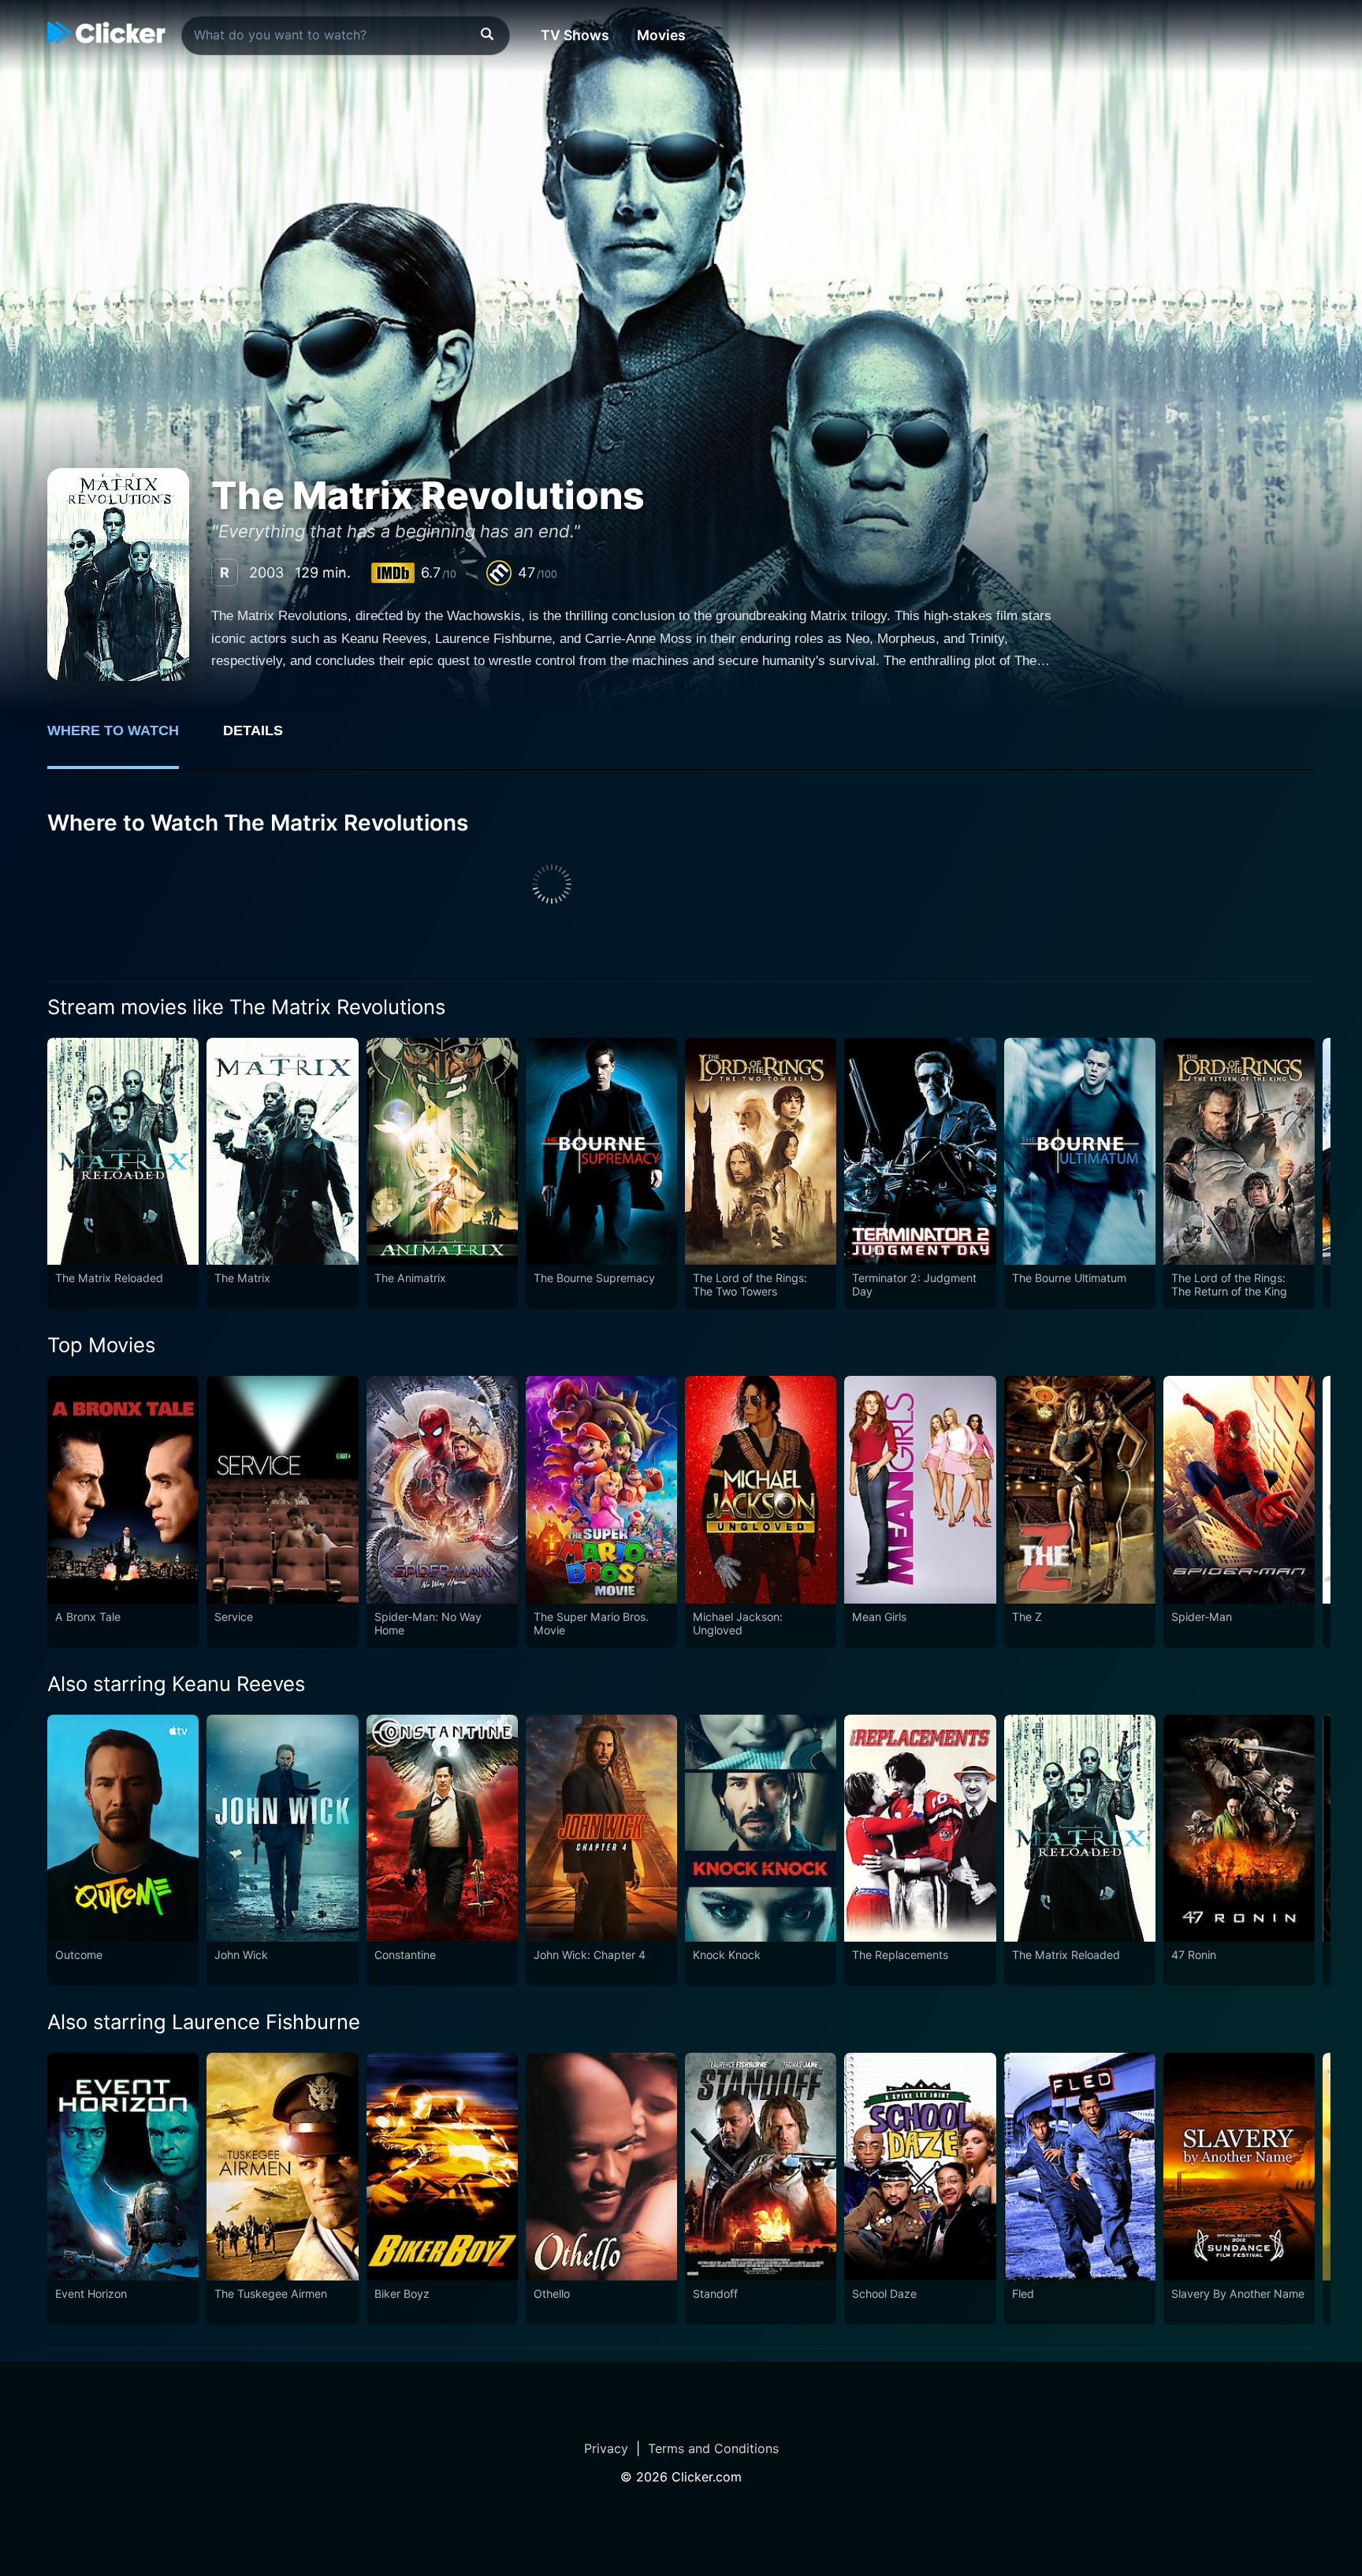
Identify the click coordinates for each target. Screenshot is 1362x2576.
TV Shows (575, 35)
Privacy (606, 2448)
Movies (661, 35)
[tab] (124, 739)
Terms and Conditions (713, 2448)
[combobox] (346, 35)
